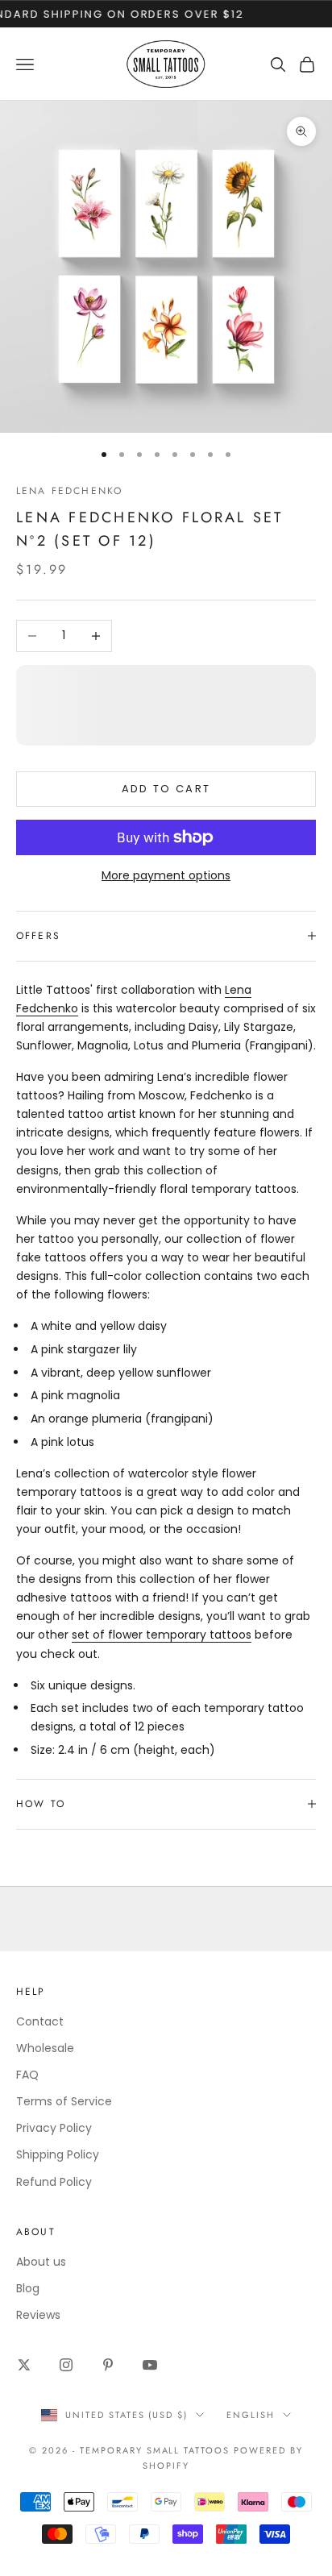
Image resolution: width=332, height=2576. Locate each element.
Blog (28, 2288)
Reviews (38, 2315)
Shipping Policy (58, 2154)
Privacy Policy (54, 2128)
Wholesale (45, 2048)
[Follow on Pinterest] (108, 2365)
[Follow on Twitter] (24, 2365)
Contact (40, 2021)
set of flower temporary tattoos (162, 1635)
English (251, 2415)
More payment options (166, 875)
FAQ (27, 2075)
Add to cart (166, 789)
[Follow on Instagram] (66, 2365)
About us (41, 2262)
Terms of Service (64, 2101)
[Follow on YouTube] (150, 2365)
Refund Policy (54, 2182)
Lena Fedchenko (69, 491)
